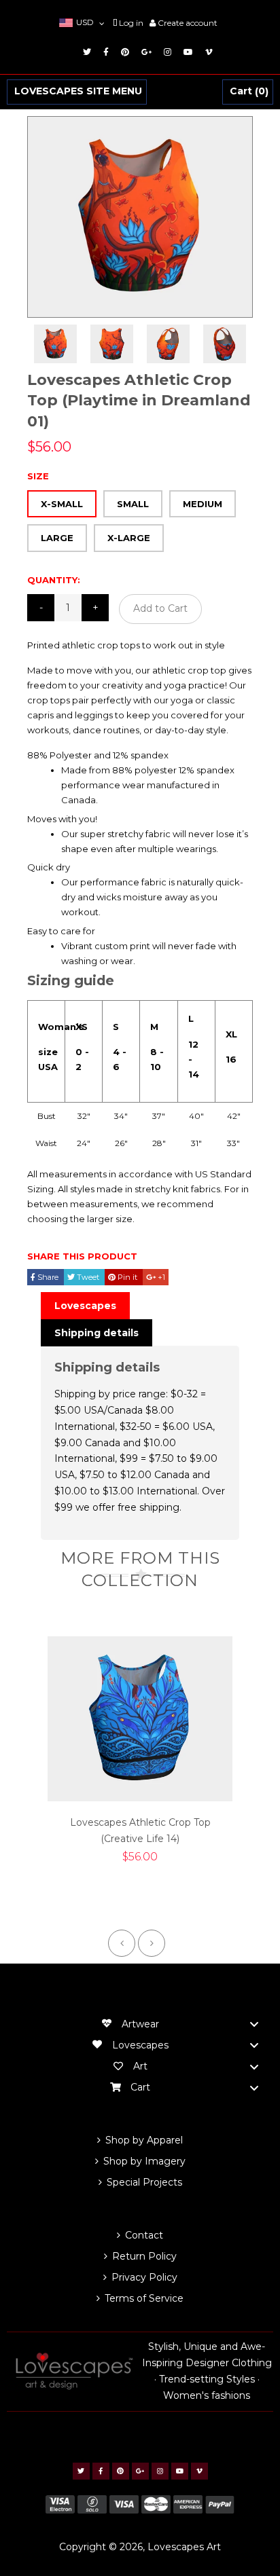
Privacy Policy (144, 2277)
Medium (203, 504)
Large (57, 538)
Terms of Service (144, 2298)
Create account (188, 23)
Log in (131, 23)
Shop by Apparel (144, 2140)
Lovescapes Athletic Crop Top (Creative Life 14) (140, 1830)
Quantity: (54, 580)
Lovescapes (85, 1306)
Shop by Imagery (144, 2161)
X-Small (62, 504)
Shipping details (97, 1333)
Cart (247, 92)
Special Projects (144, 2182)
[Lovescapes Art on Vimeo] (207, 52)
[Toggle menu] (254, 2024)
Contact (144, 2235)
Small (133, 504)
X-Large (129, 538)
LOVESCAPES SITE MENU (78, 92)
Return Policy (144, 2256)
